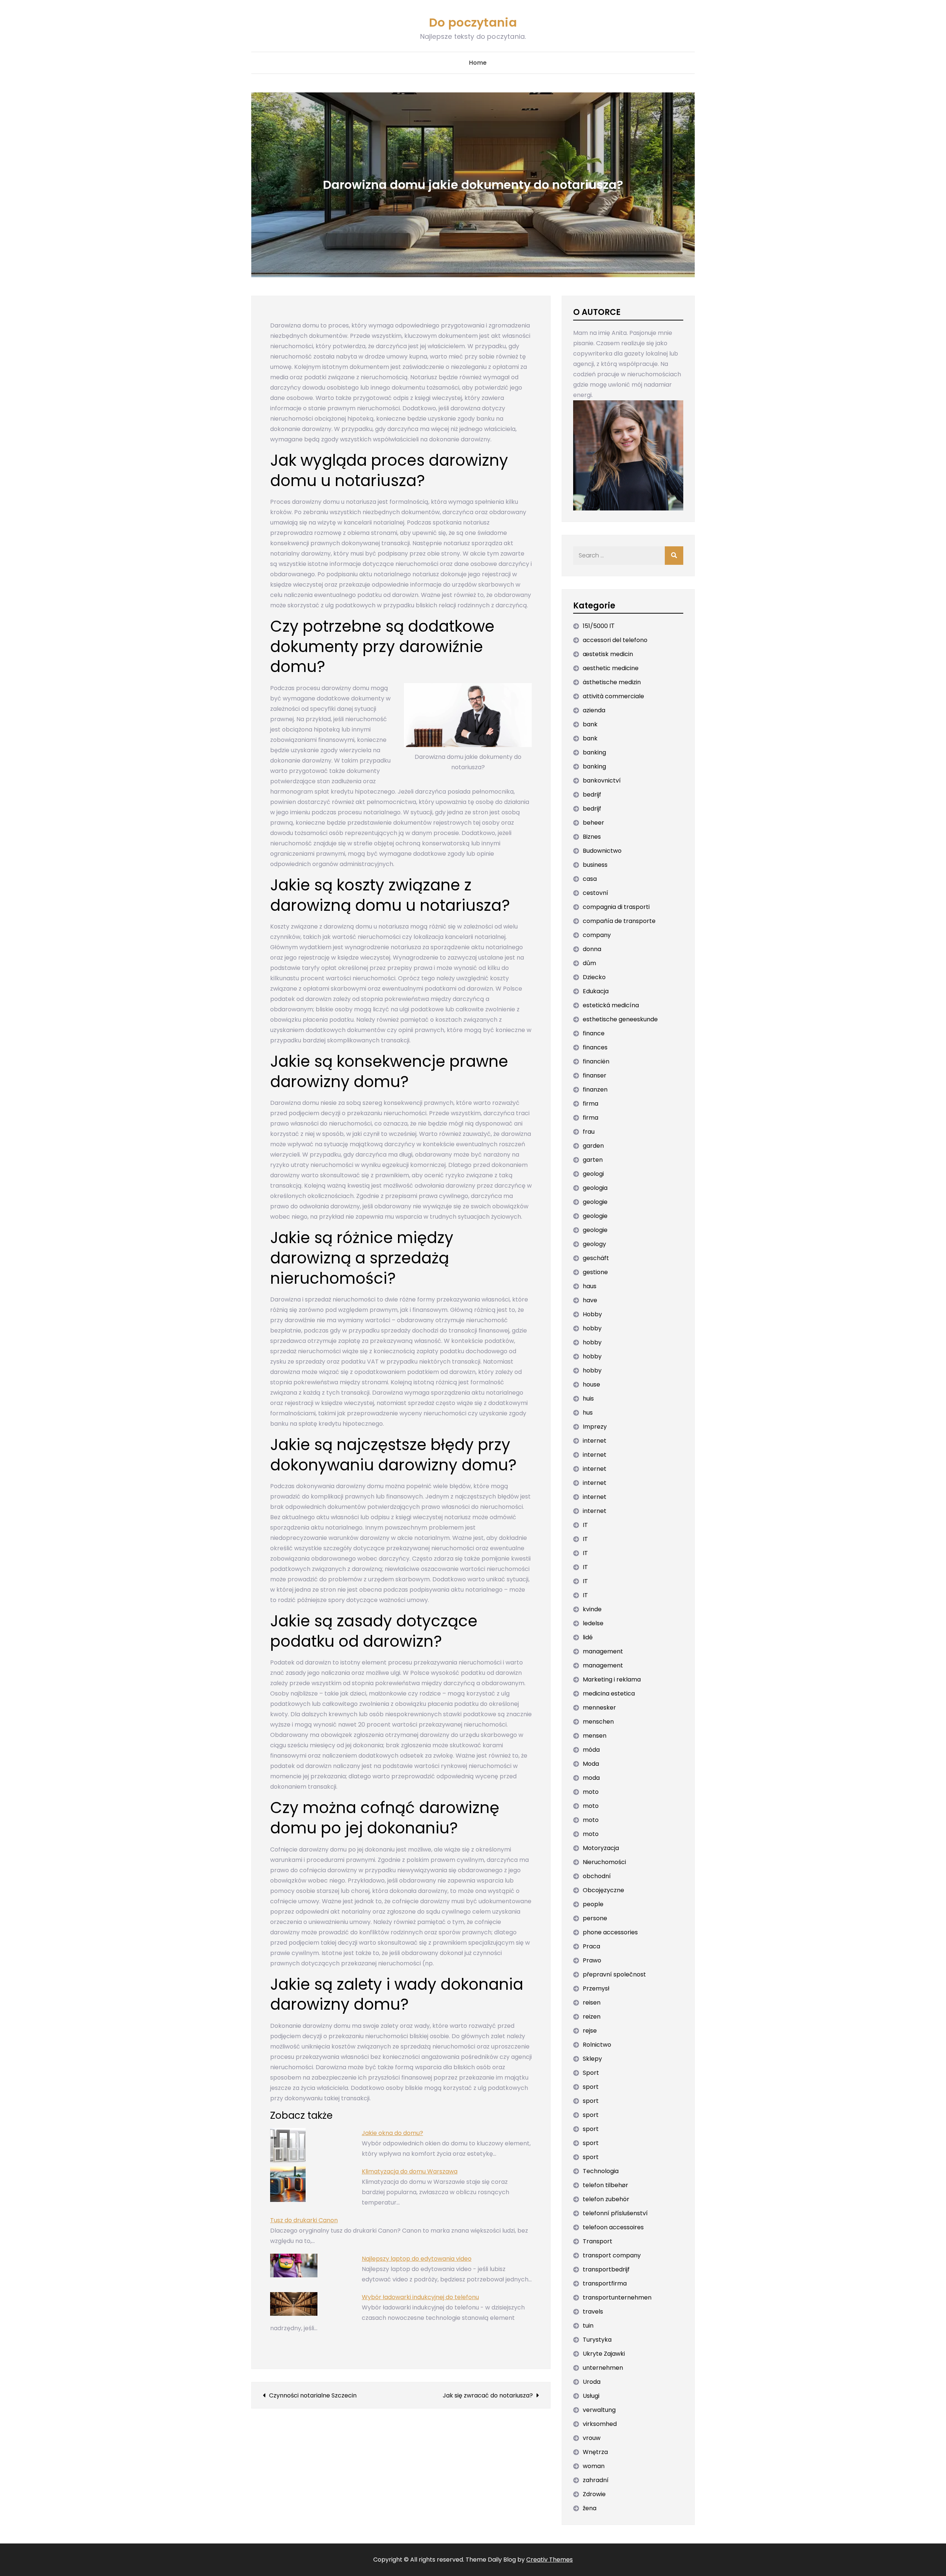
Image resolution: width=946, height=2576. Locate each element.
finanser (595, 1075)
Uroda (592, 2382)
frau (589, 1132)
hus (588, 1413)
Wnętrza (595, 2452)
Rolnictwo (597, 2045)
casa (590, 879)
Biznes (592, 837)
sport (591, 2087)
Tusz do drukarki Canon (304, 2220)
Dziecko (594, 977)
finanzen (595, 1090)
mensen (595, 1736)
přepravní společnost (614, 1974)
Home (478, 63)
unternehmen (603, 2368)
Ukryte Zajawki (604, 2354)
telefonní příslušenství (615, 2213)
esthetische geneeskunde (620, 1019)
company (597, 935)
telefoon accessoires (613, 2227)
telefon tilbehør (605, 2185)
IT (585, 1525)
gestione (595, 1272)
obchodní (597, 1876)
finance (594, 1033)
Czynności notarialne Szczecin (313, 2395)
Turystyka (597, 2340)
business (595, 865)
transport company (612, 2255)
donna (592, 949)
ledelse (593, 1623)
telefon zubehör (606, 2199)
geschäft (596, 1258)
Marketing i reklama (612, 1679)
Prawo (592, 1960)
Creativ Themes (549, 2560)
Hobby (592, 1314)
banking (594, 752)
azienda (594, 710)
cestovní (595, 893)
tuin (588, 2326)
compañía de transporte (619, 921)
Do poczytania (473, 22)
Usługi (591, 2396)
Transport (598, 2241)
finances (595, 1047)
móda (591, 1750)
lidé (588, 1637)
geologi (593, 1174)
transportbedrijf (606, 2269)
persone (595, 1918)
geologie (595, 1202)
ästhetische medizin (612, 682)
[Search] (674, 556)
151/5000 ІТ (599, 626)
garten (593, 1160)
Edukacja (596, 991)
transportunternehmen (617, 2297)
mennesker (599, 1708)
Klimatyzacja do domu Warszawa (410, 2171)
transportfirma (605, 2283)
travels (593, 2312)
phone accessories (610, 1932)
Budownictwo (602, 851)
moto (591, 1792)
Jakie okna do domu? (392, 2133)
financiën (596, 1061)
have (590, 1300)
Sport (591, 2073)
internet (595, 1441)
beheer (593, 823)
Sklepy (592, 2059)
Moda (591, 1764)
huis (588, 1399)
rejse (590, 2031)
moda (591, 1778)
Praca (591, 1946)
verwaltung (599, 2410)
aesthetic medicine (611, 668)
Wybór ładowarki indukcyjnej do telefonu (420, 2297)
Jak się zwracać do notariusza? (488, 2395)
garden (593, 1146)
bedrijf (592, 795)
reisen (592, 2003)
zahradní (596, 2480)
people (593, 1904)
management (603, 1651)
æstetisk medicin (608, 654)
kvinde (592, 1609)
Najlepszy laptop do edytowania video (417, 2259)
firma (591, 1104)
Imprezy (595, 1427)
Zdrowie (594, 2494)
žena (590, 2508)
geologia (595, 1188)
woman (594, 2466)
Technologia (601, 2171)
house (591, 1384)
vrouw (592, 2438)
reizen (592, 2017)
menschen (598, 1722)
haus (590, 1286)
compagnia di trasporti (616, 907)
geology (594, 1244)
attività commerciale (613, 696)
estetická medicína (611, 1005)
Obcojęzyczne (603, 1890)
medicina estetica (609, 1693)
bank (590, 724)
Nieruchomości (604, 1862)
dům (589, 963)
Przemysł (596, 1988)
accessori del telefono (615, 640)
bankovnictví (602, 780)
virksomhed (600, 2424)
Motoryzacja (601, 1848)
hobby (592, 1328)
